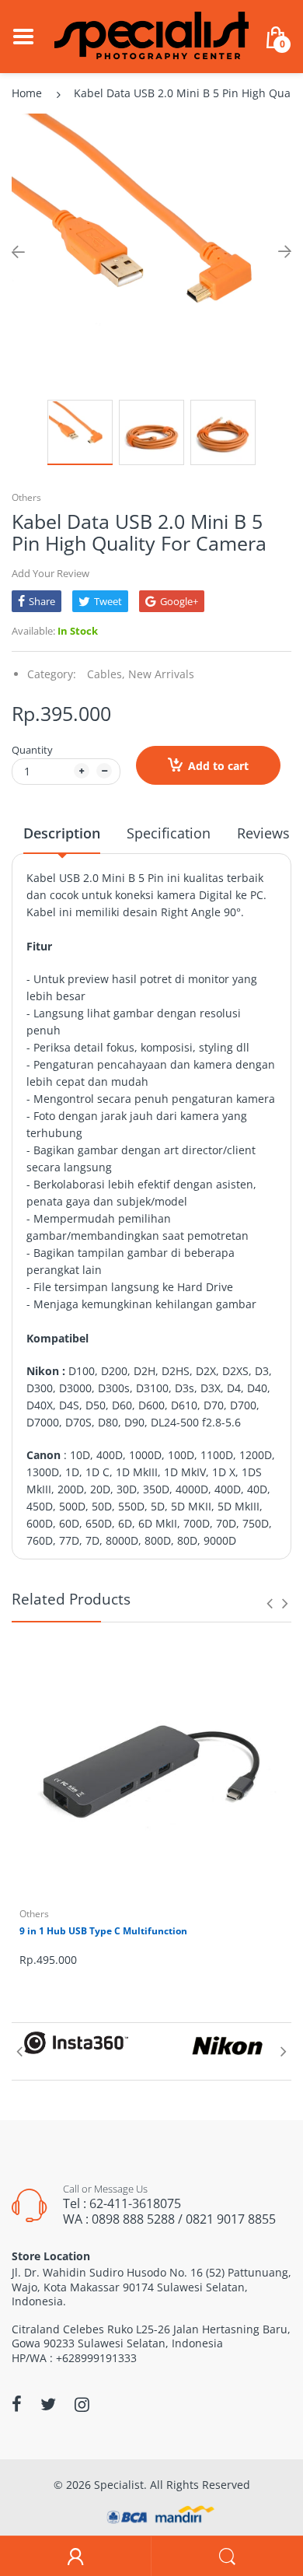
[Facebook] (17, 2404)
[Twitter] (48, 2404)
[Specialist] (151, 35)
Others (26, 497)
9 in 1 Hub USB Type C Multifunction (103, 1931)
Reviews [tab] (263, 833)
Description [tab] (62, 833)
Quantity (32, 750)
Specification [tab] (169, 833)
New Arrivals (161, 674)
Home (27, 93)
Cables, (106, 674)
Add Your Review (50, 573)
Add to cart (218, 766)
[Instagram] (82, 2404)
